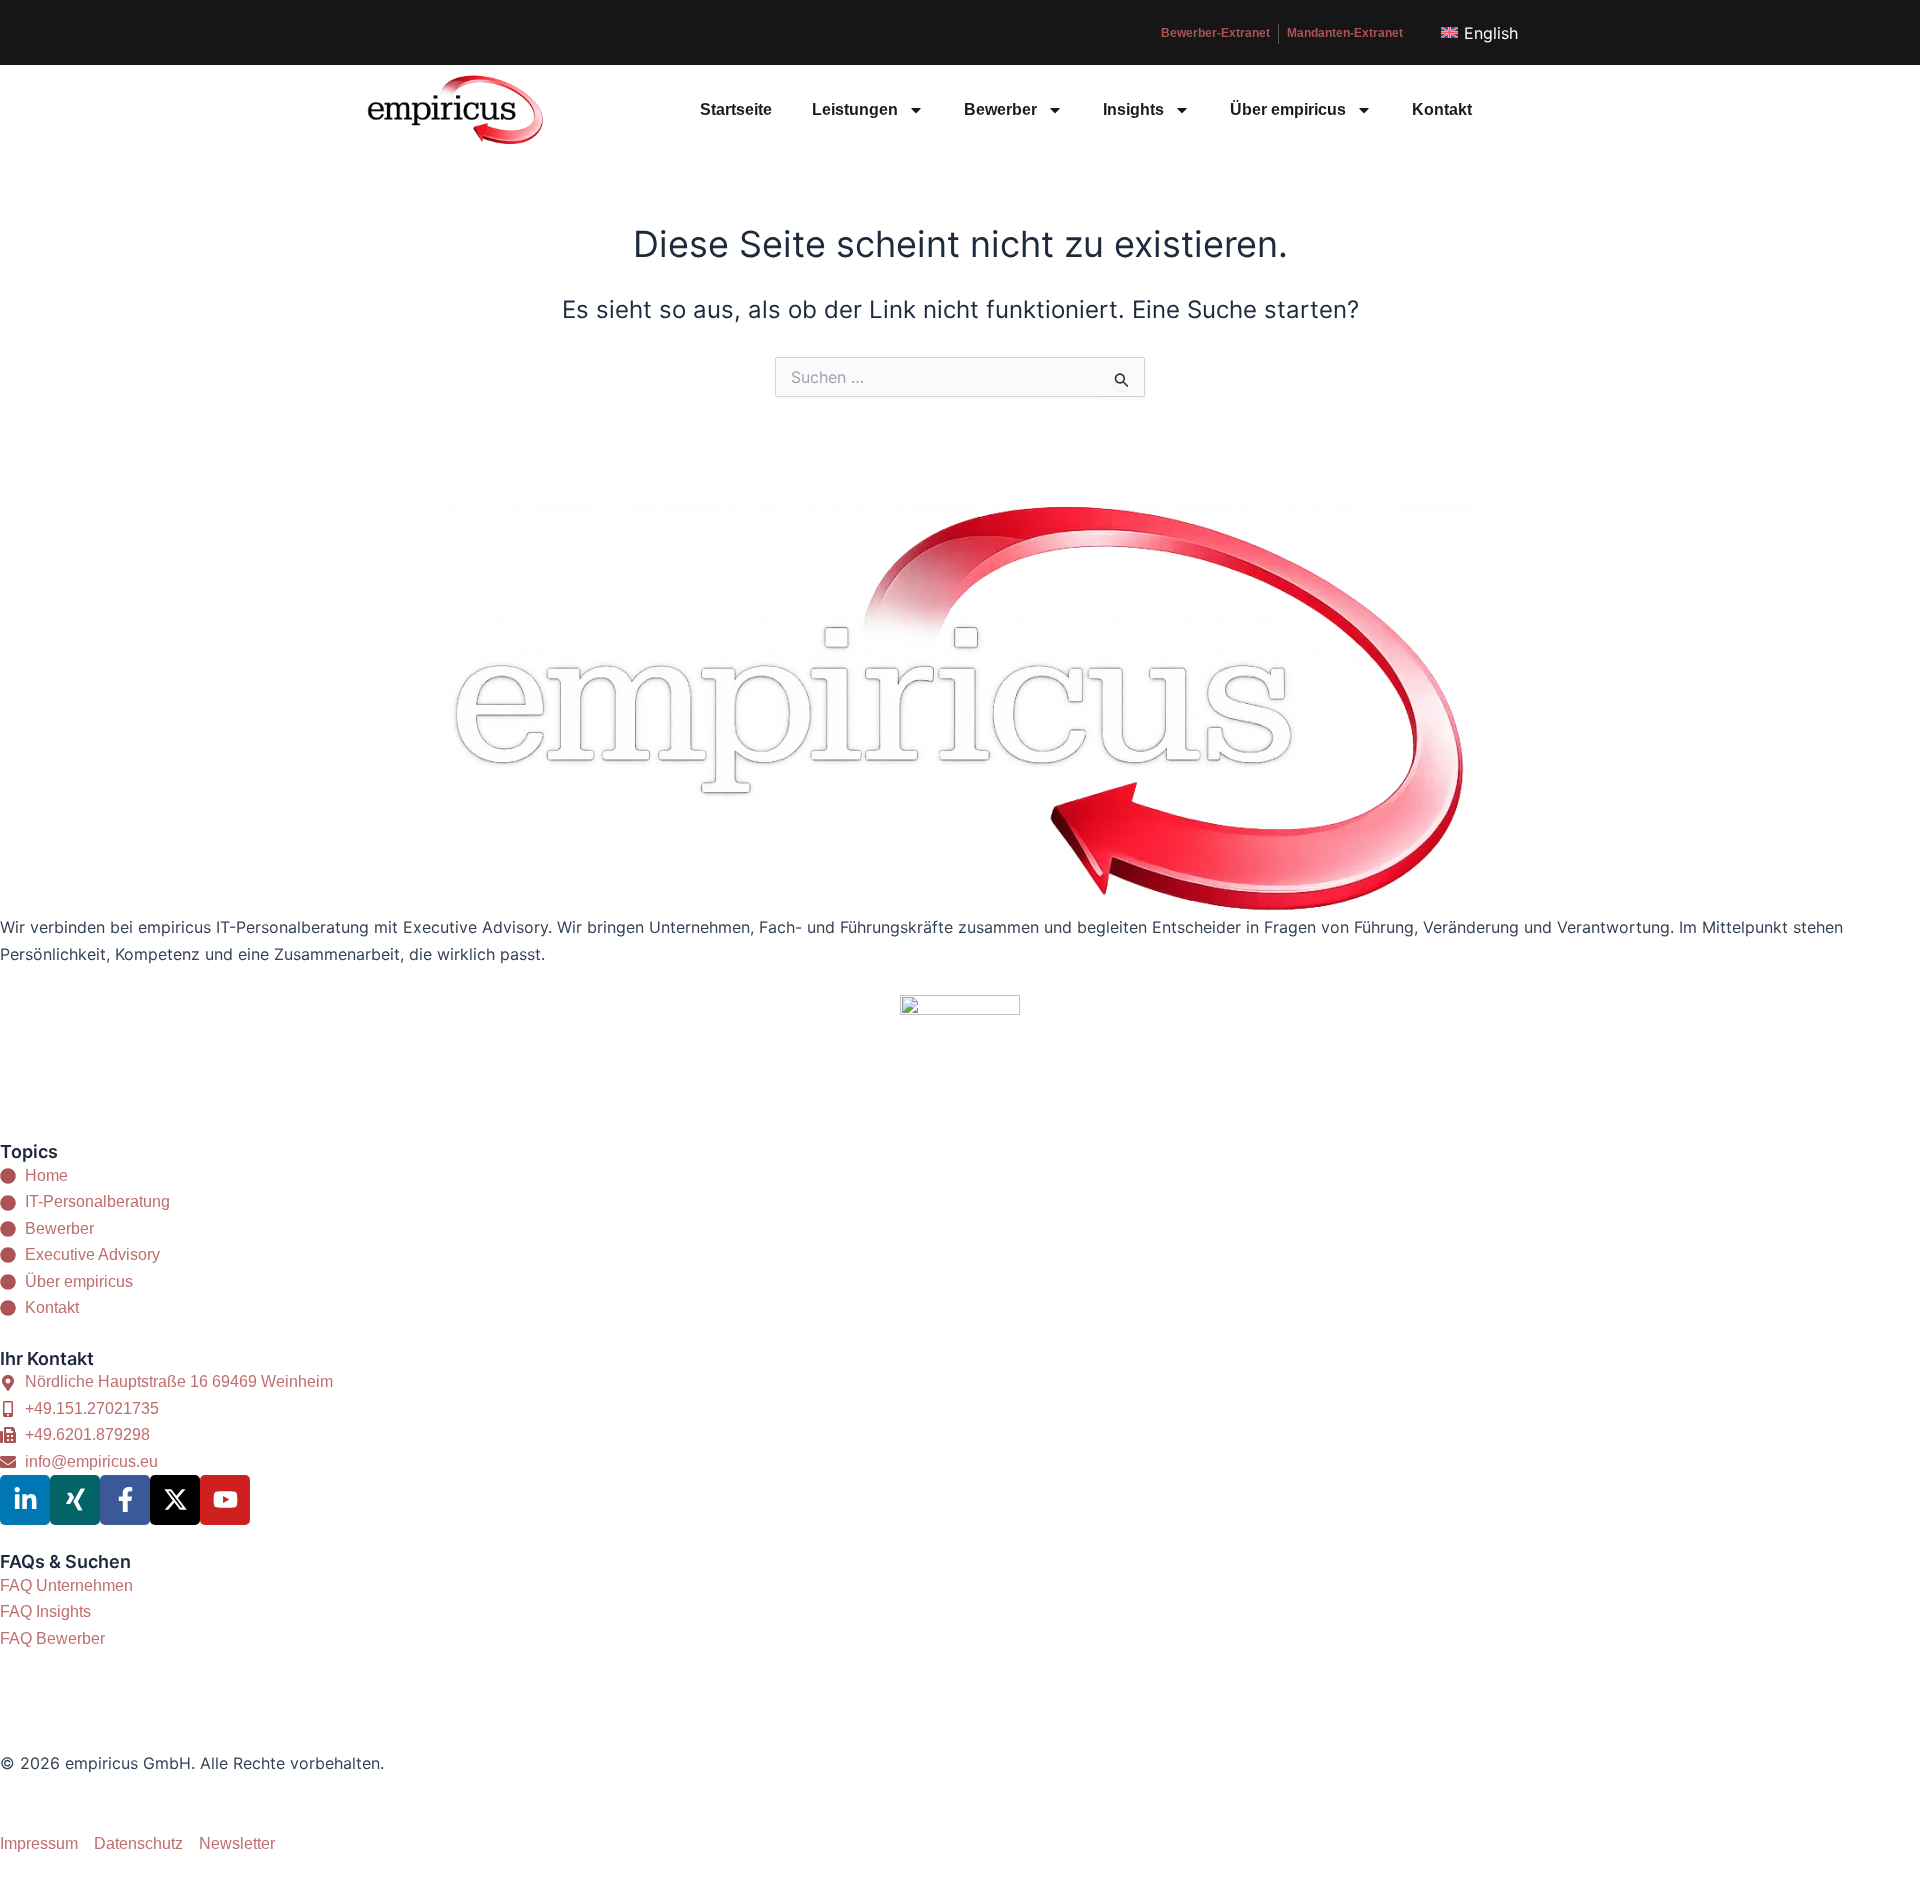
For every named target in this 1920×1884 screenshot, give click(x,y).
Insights (1133, 109)
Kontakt (1442, 109)
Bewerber (1000, 109)
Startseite (736, 109)
